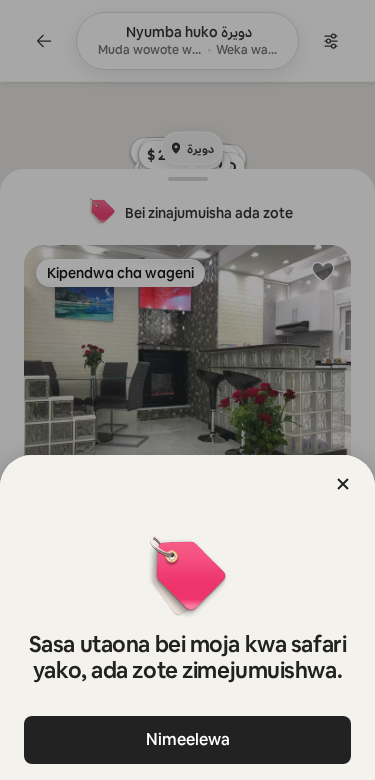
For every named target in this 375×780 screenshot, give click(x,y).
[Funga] (343, 484)
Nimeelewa (188, 739)
